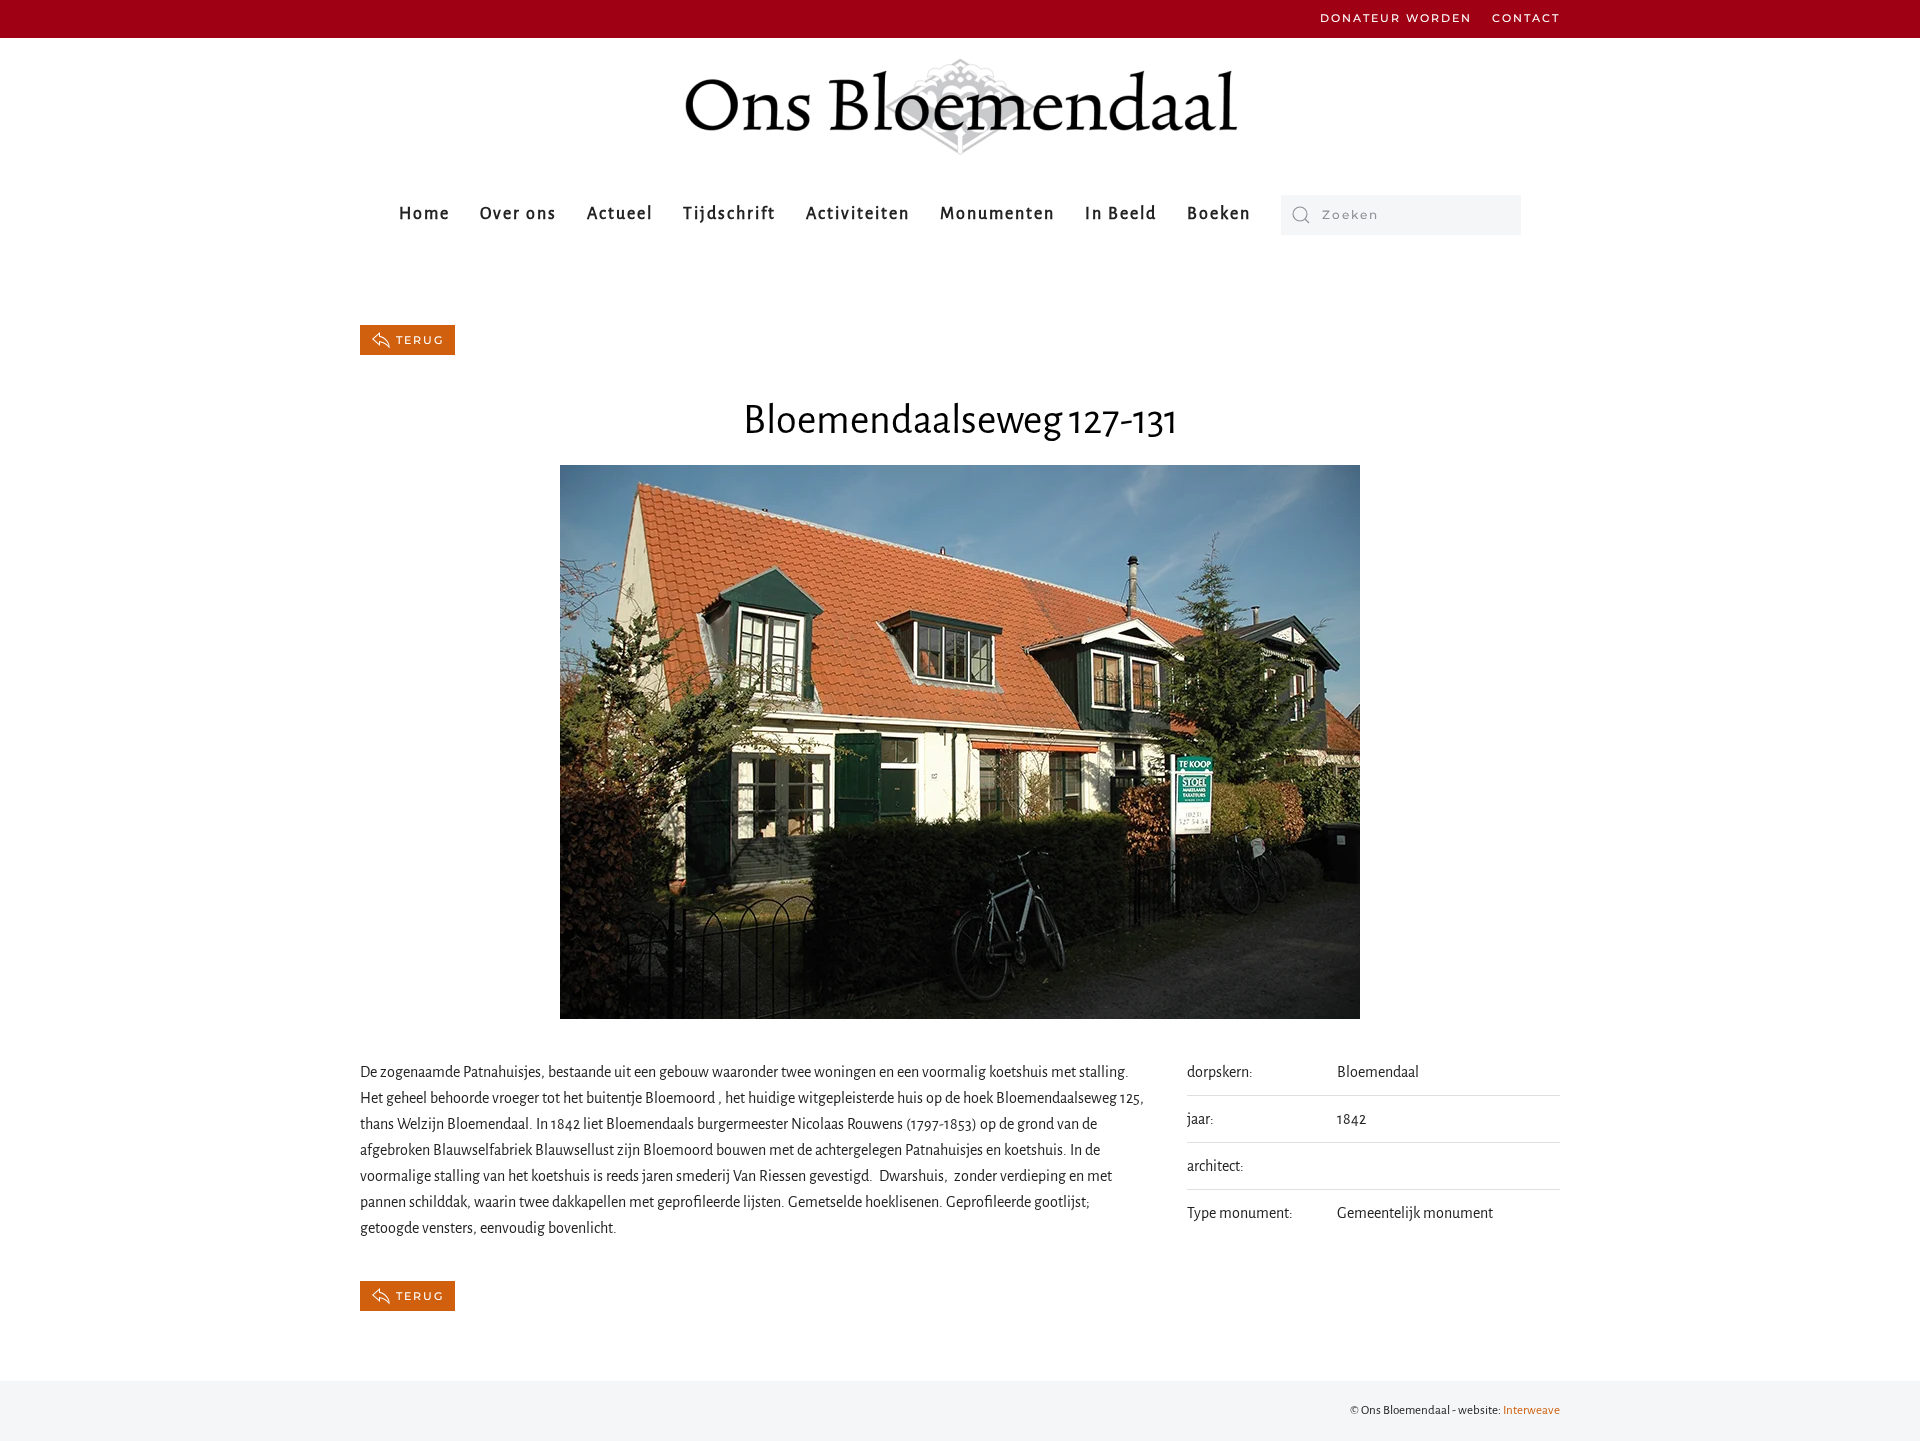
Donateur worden (1396, 18)
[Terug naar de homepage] (960, 106)
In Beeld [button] (1121, 214)
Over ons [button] (518, 214)
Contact (1526, 18)
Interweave (1531, 1410)
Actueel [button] (620, 214)
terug (420, 340)
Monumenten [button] (997, 214)
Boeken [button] (1219, 214)
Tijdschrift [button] (729, 214)
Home (424, 214)
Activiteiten (858, 214)
